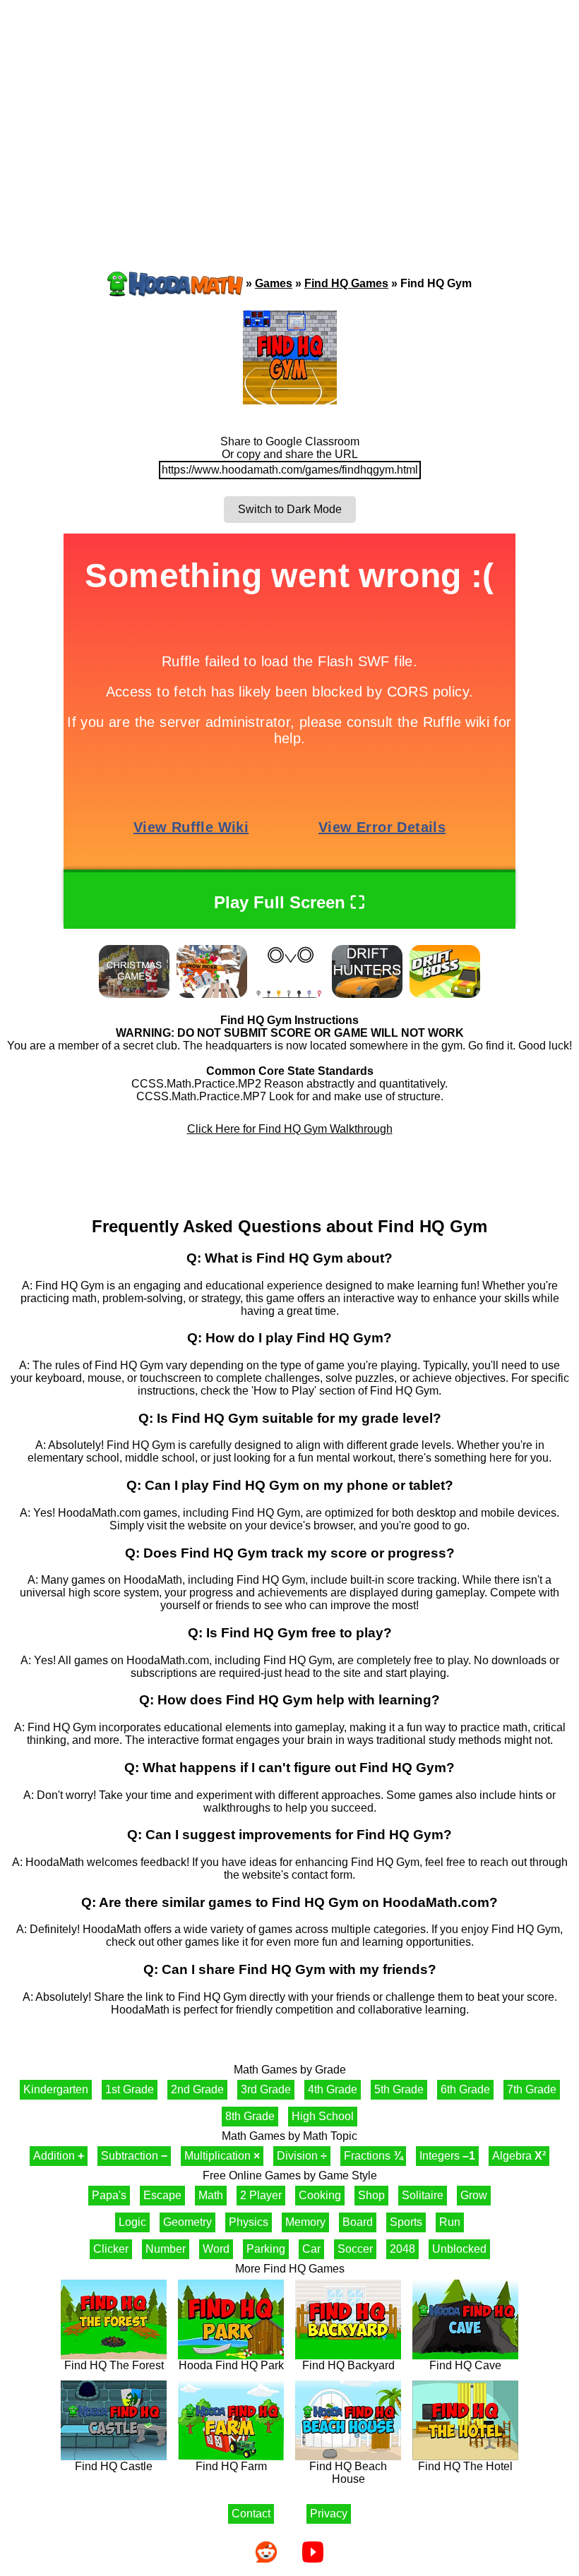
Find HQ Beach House (348, 2473)
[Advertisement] (289, 109)
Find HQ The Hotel (465, 2466)
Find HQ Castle (114, 2466)
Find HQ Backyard (348, 2365)
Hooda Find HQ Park (231, 2365)
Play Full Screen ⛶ (289, 902)
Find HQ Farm (231, 2466)
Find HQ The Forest (114, 2365)
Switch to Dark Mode (290, 509)
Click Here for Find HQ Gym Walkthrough (290, 1129)
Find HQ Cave (465, 2365)
